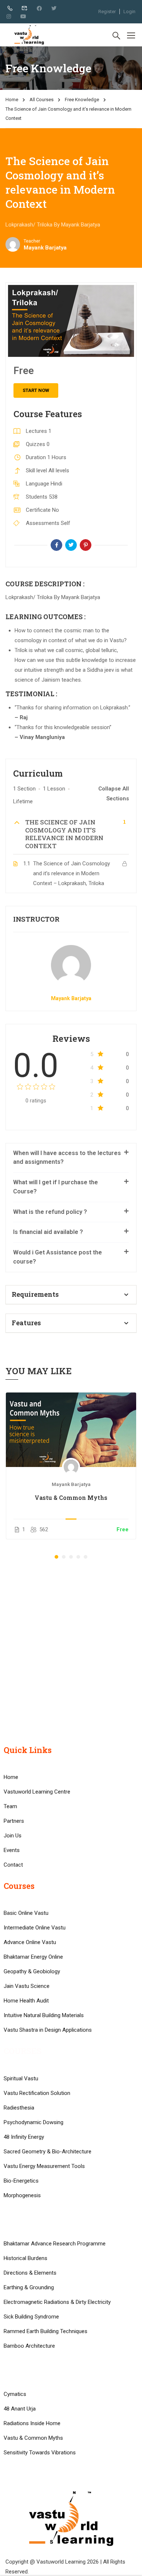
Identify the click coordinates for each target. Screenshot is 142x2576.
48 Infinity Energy (24, 2137)
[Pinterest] (86, 545)
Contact (13, 1865)
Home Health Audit (26, 2001)
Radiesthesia (19, 2108)
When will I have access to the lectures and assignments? (67, 1158)
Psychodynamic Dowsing (33, 2122)
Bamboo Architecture (29, 2346)
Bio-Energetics (21, 2181)
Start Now (36, 390)
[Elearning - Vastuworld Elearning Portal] (29, 35)
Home (12, 100)
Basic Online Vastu (26, 1913)
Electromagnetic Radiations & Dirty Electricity (57, 2302)
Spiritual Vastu (21, 2078)
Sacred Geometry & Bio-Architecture (48, 2152)
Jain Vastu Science (27, 1986)
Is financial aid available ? (48, 1232)
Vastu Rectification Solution (37, 2093)
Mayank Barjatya (71, 998)
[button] (56, 1557)
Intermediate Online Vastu (35, 1928)
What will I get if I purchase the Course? (56, 1187)
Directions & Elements (30, 2273)
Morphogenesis (22, 2195)
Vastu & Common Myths (71, 1497)
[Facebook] (56, 545)
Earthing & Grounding (29, 2287)
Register (107, 12)
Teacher (32, 241)
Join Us (13, 1836)
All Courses (42, 100)
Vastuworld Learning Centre (37, 1792)
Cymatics (15, 2394)
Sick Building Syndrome (31, 2317)
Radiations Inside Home (32, 2423)
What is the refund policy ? (50, 1212)
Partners (14, 1821)
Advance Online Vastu (30, 1942)
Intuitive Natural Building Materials (44, 2015)
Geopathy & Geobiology (32, 1971)
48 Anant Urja (20, 2409)
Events (12, 1850)
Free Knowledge (82, 100)
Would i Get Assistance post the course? (58, 1257)
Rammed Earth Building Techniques (46, 2331)
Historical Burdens (25, 2258)
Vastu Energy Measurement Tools (44, 2166)
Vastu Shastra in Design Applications (48, 2030)
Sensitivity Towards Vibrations (40, 2453)
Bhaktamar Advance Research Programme (55, 2244)
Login (129, 12)
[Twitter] (71, 545)
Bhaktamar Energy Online (33, 1957)
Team (10, 1806)
